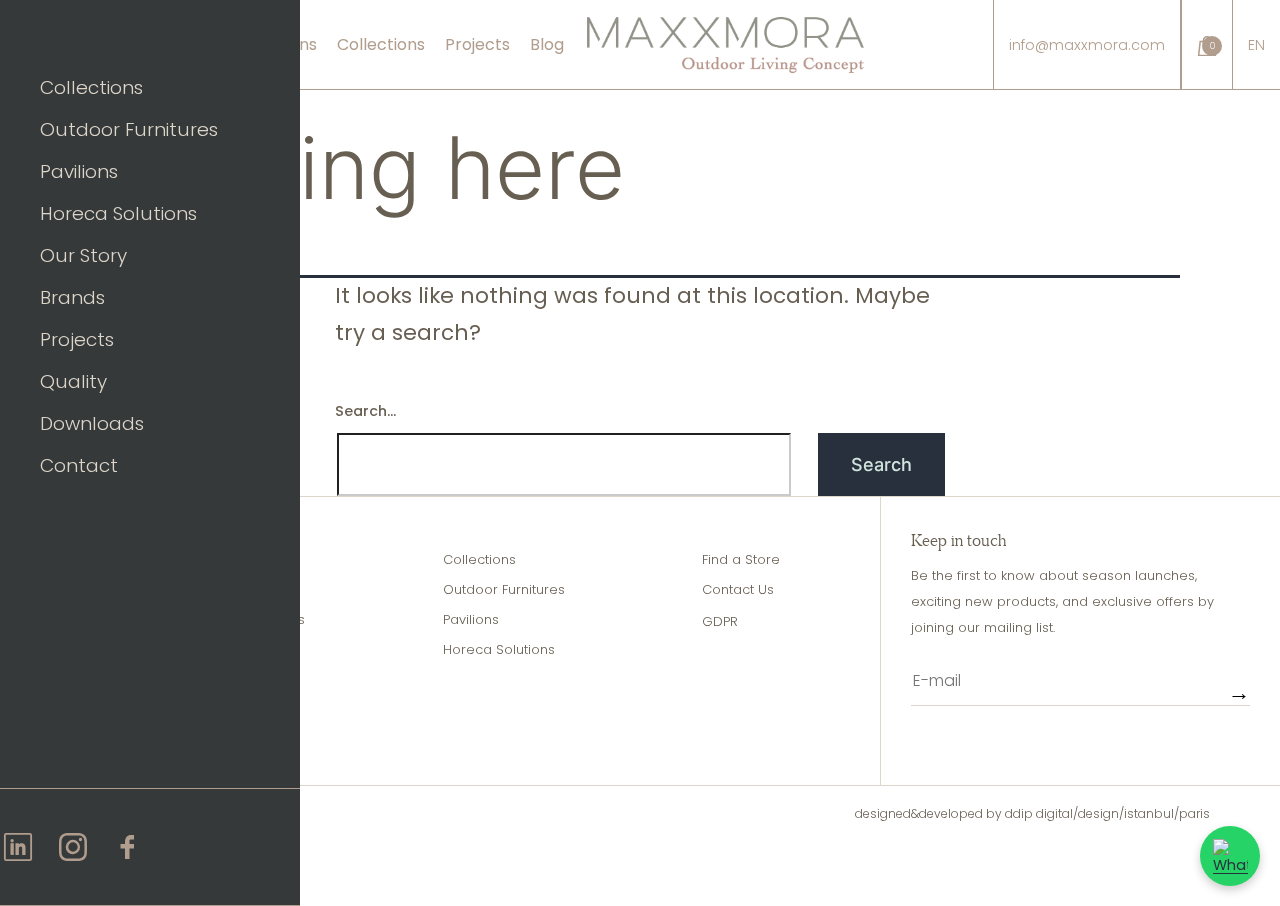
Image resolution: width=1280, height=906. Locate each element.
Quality (73, 381)
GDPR (720, 621)
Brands (72, 297)
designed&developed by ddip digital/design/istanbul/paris (1032, 813)
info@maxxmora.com (1087, 45)
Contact (79, 465)
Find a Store (741, 559)
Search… (365, 411)
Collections (91, 87)
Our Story (83, 255)
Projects (77, 339)
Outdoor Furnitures (129, 129)
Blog (547, 44)
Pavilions (79, 171)
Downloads (92, 423)
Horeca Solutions (118, 213)
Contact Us (738, 589)
